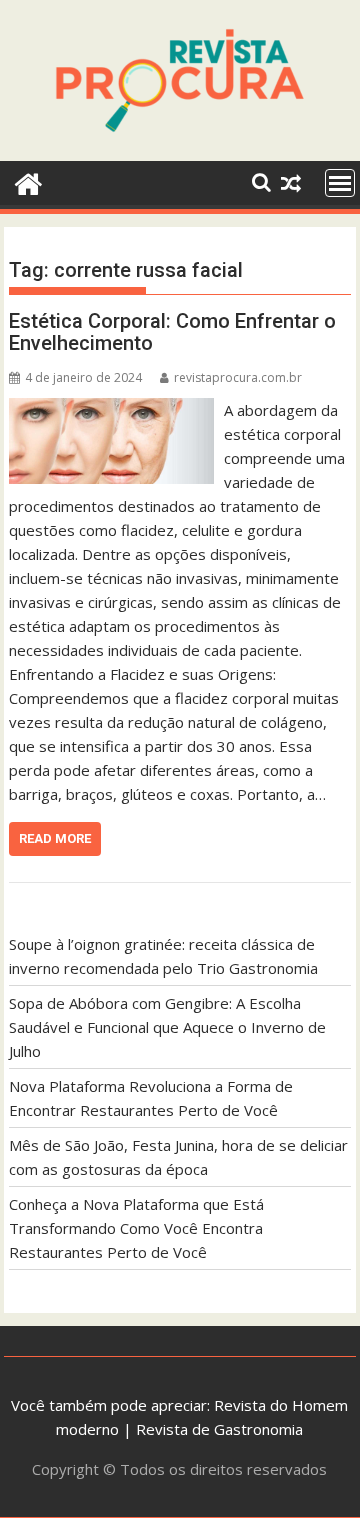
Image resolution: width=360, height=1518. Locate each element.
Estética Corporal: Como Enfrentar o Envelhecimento (172, 332)
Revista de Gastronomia (219, 1429)
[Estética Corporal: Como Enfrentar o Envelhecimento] (112, 410)
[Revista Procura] (28, 181)
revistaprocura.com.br (238, 377)
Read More (55, 838)
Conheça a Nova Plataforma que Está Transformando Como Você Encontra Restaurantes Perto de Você (136, 1228)
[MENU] (340, 183)
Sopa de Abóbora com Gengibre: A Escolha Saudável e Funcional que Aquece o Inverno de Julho (167, 1027)
